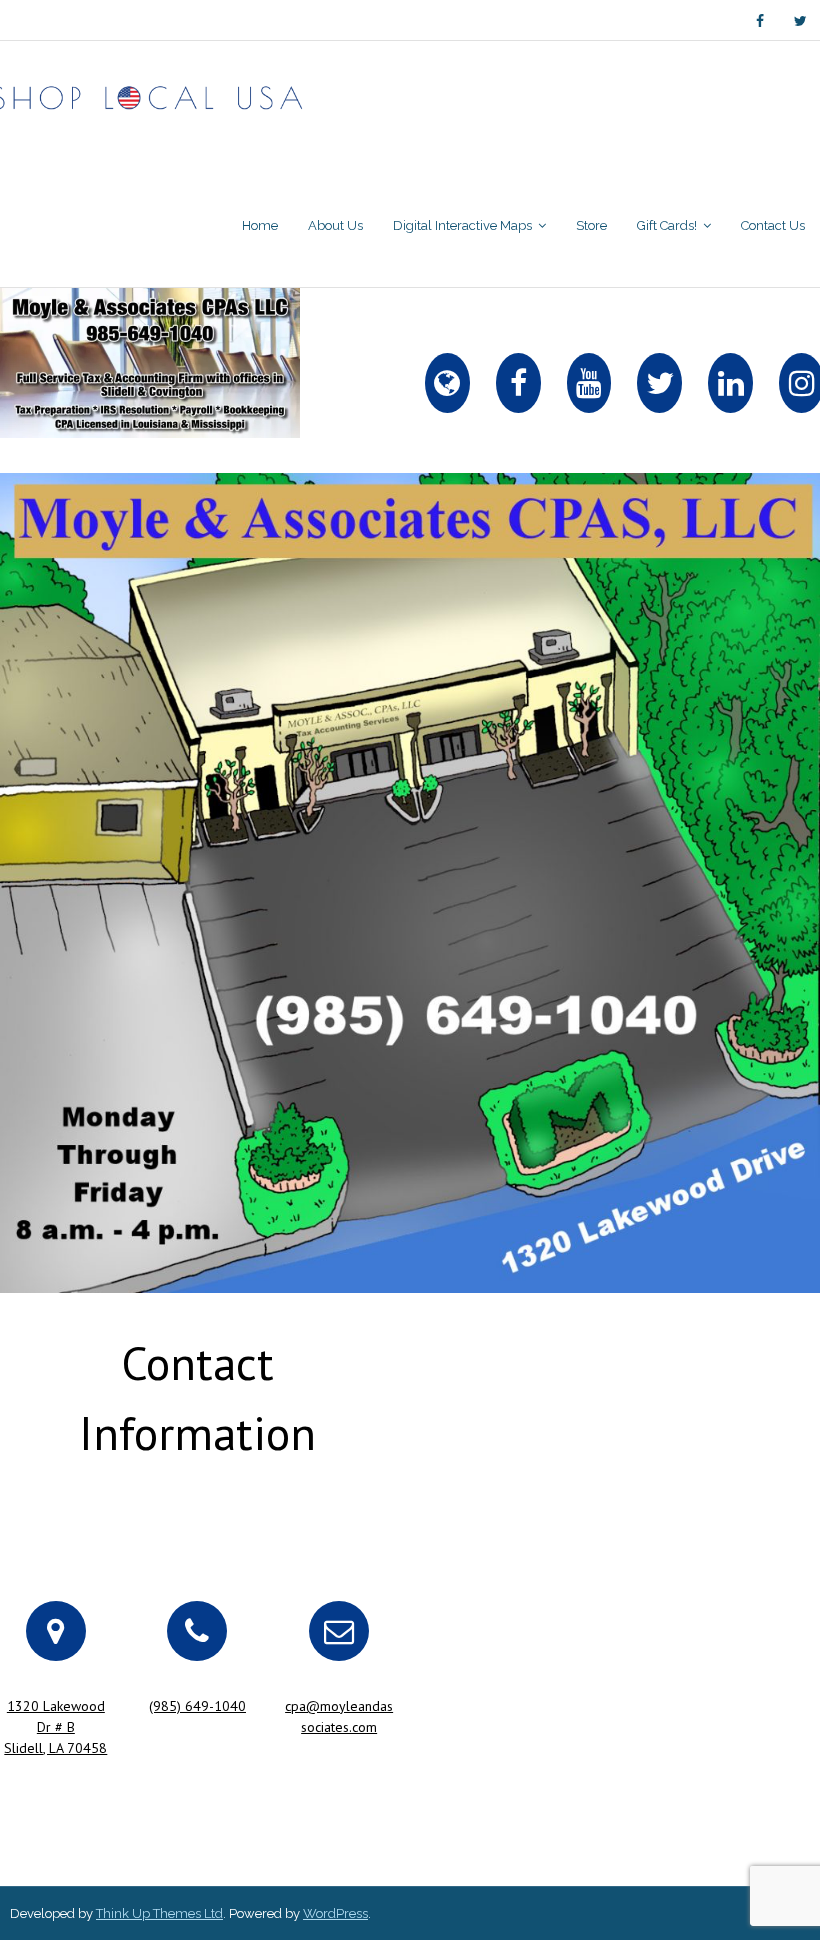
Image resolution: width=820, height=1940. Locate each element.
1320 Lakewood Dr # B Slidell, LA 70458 (55, 1727)
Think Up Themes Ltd (159, 1913)
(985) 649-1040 (197, 1706)
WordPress (335, 1913)
